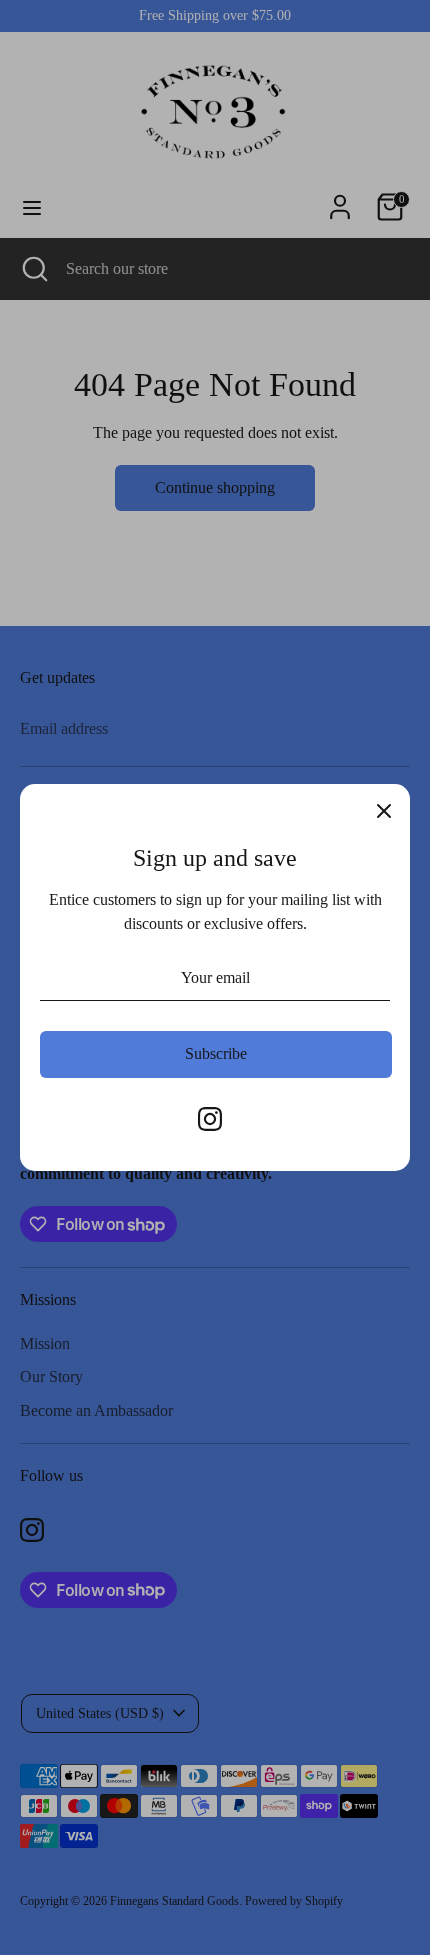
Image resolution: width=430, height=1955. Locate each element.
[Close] (384, 810)
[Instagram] (210, 1119)
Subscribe (216, 1053)
